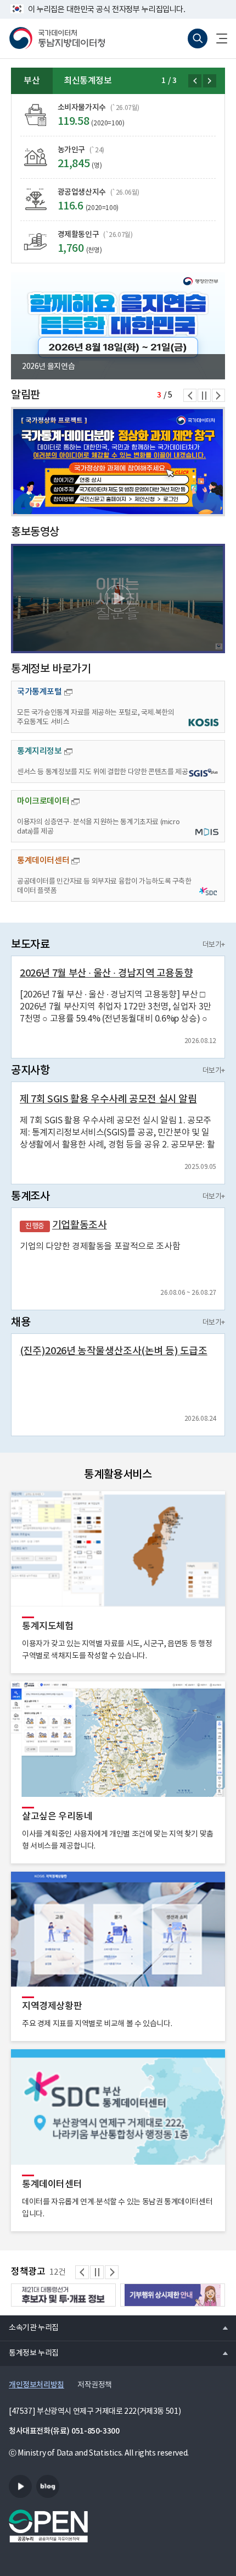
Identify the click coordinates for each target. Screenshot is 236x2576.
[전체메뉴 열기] (217, 38)
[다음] (210, 81)
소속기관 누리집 (29, 2327)
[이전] (195, 81)
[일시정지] (204, 395)
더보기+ (214, 945)
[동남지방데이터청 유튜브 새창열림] (20, 2486)
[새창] (118, 599)
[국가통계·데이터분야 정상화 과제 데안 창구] (118, 462)
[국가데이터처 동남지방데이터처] (57, 38)
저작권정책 (95, 2385)
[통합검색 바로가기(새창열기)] (198, 38)
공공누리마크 (48, 2526)
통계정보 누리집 (29, 2353)
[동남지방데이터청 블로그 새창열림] (48, 2486)
